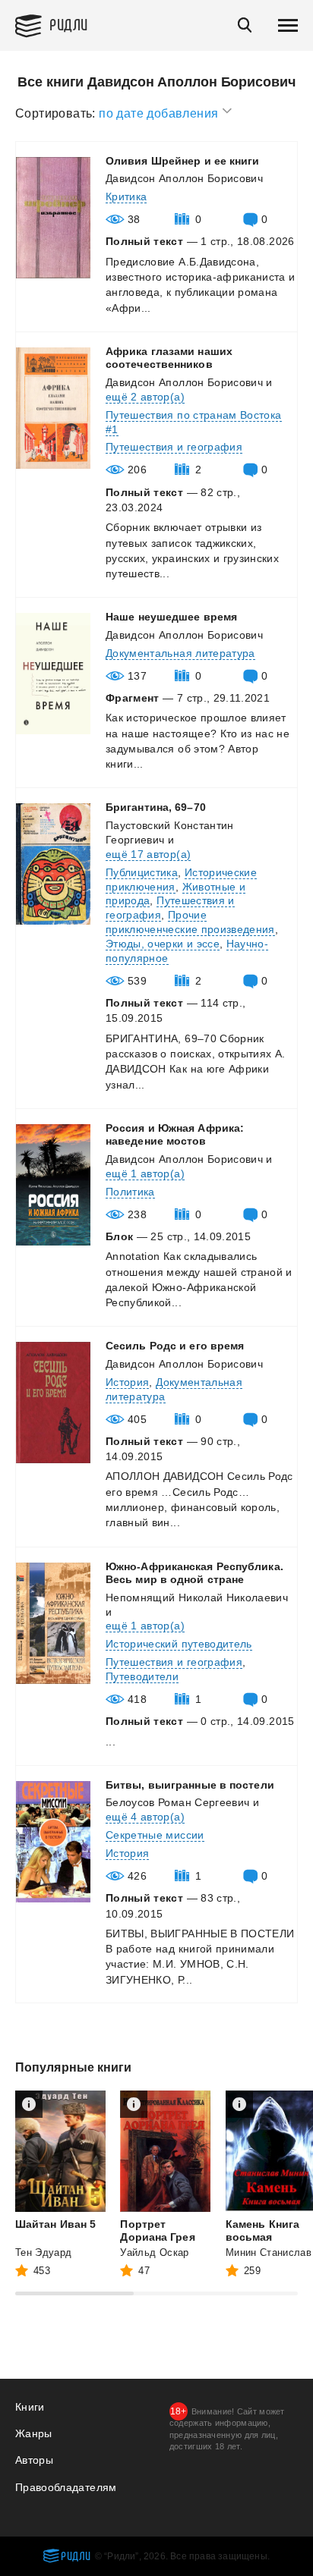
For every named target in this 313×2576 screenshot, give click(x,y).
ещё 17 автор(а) (148, 854)
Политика (130, 1192)
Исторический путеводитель (179, 1644)
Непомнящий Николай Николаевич (197, 1597)
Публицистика (142, 872)
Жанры (34, 2433)
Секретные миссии (155, 1835)
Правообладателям (66, 2487)
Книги (30, 2407)
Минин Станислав (269, 2252)
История (127, 1382)
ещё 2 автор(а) (145, 397)
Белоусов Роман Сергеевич (177, 1802)
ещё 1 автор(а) (145, 1173)
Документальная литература (180, 653)
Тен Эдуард (44, 2252)
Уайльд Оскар (154, 2252)
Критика (126, 196)
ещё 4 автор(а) (145, 1817)
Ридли (69, 24)
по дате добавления (160, 113)
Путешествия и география (174, 447)
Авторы (34, 2460)
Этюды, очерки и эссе (163, 944)
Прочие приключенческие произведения (190, 922)
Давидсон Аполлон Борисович (184, 178)
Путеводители (142, 1676)
